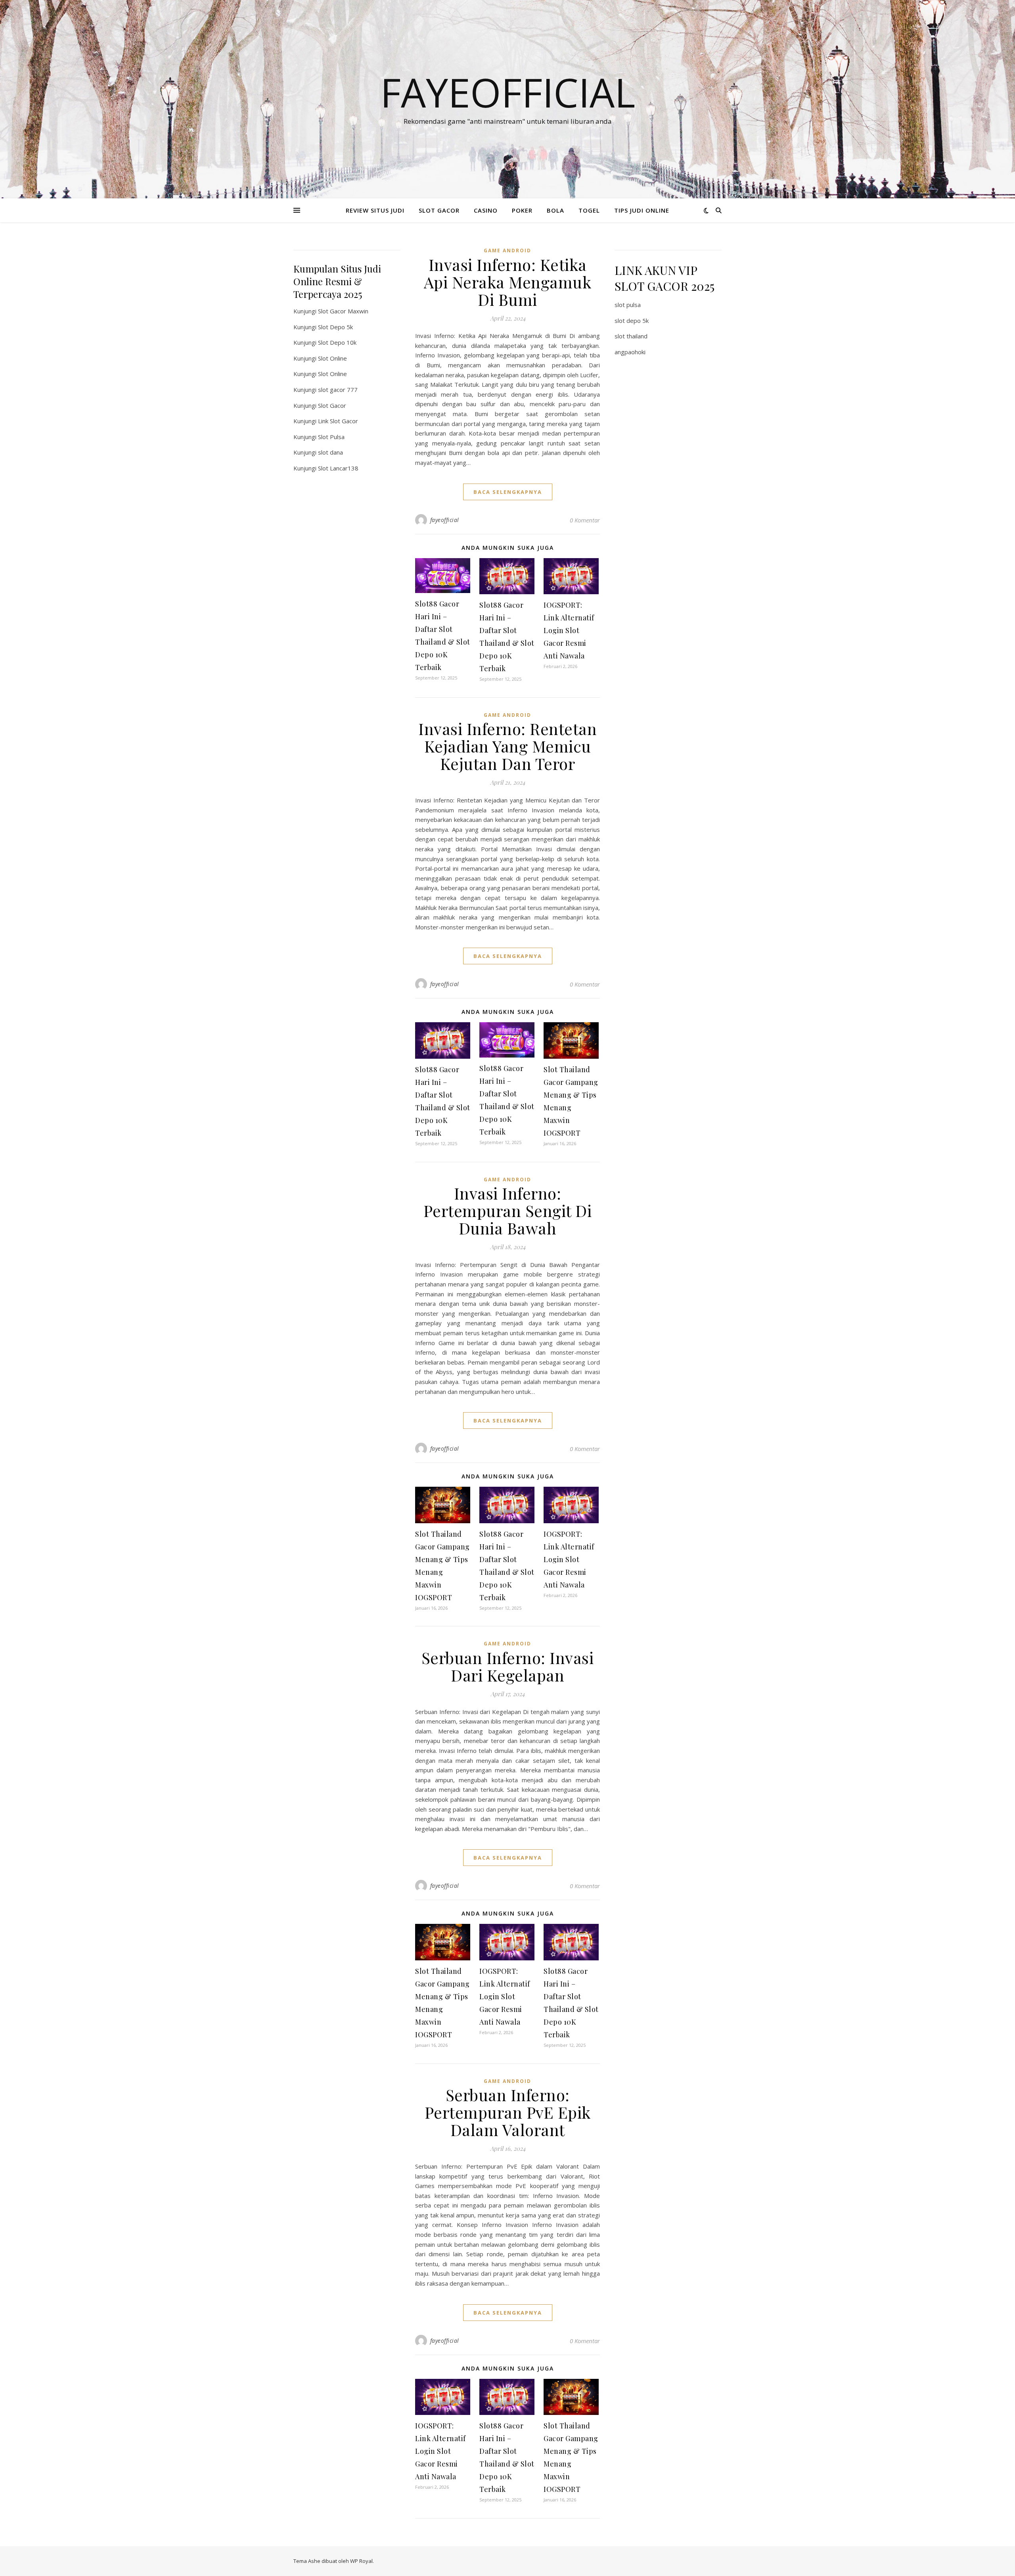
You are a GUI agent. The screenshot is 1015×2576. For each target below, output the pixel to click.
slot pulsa (628, 305)
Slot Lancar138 (338, 468)
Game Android (507, 250)
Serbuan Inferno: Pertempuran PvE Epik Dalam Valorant (508, 2112)
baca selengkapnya (508, 492)
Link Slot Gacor (338, 421)
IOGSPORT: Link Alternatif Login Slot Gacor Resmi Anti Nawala (569, 630)
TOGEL (589, 210)
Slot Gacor (332, 405)
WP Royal (361, 2561)
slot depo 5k (632, 321)
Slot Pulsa (331, 437)
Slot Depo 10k (337, 342)
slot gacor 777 (338, 390)
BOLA (555, 210)
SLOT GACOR (439, 210)
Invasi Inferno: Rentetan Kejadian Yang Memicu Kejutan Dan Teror (507, 746)
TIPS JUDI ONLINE (642, 210)
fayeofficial (445, 520)
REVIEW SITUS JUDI (375, 210)
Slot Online (332, 358)
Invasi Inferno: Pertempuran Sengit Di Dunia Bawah (508, 1210)
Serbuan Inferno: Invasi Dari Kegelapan (508, 1666)
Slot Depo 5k (335, 327)
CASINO (486, 210)
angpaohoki (630, 352)
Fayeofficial (508, 92)
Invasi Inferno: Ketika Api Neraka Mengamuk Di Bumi (508, 282)
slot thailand (631, 336)
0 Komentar (585, 520)
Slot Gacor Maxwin (343, 311)
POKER (522, 210)
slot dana (330, 452)
